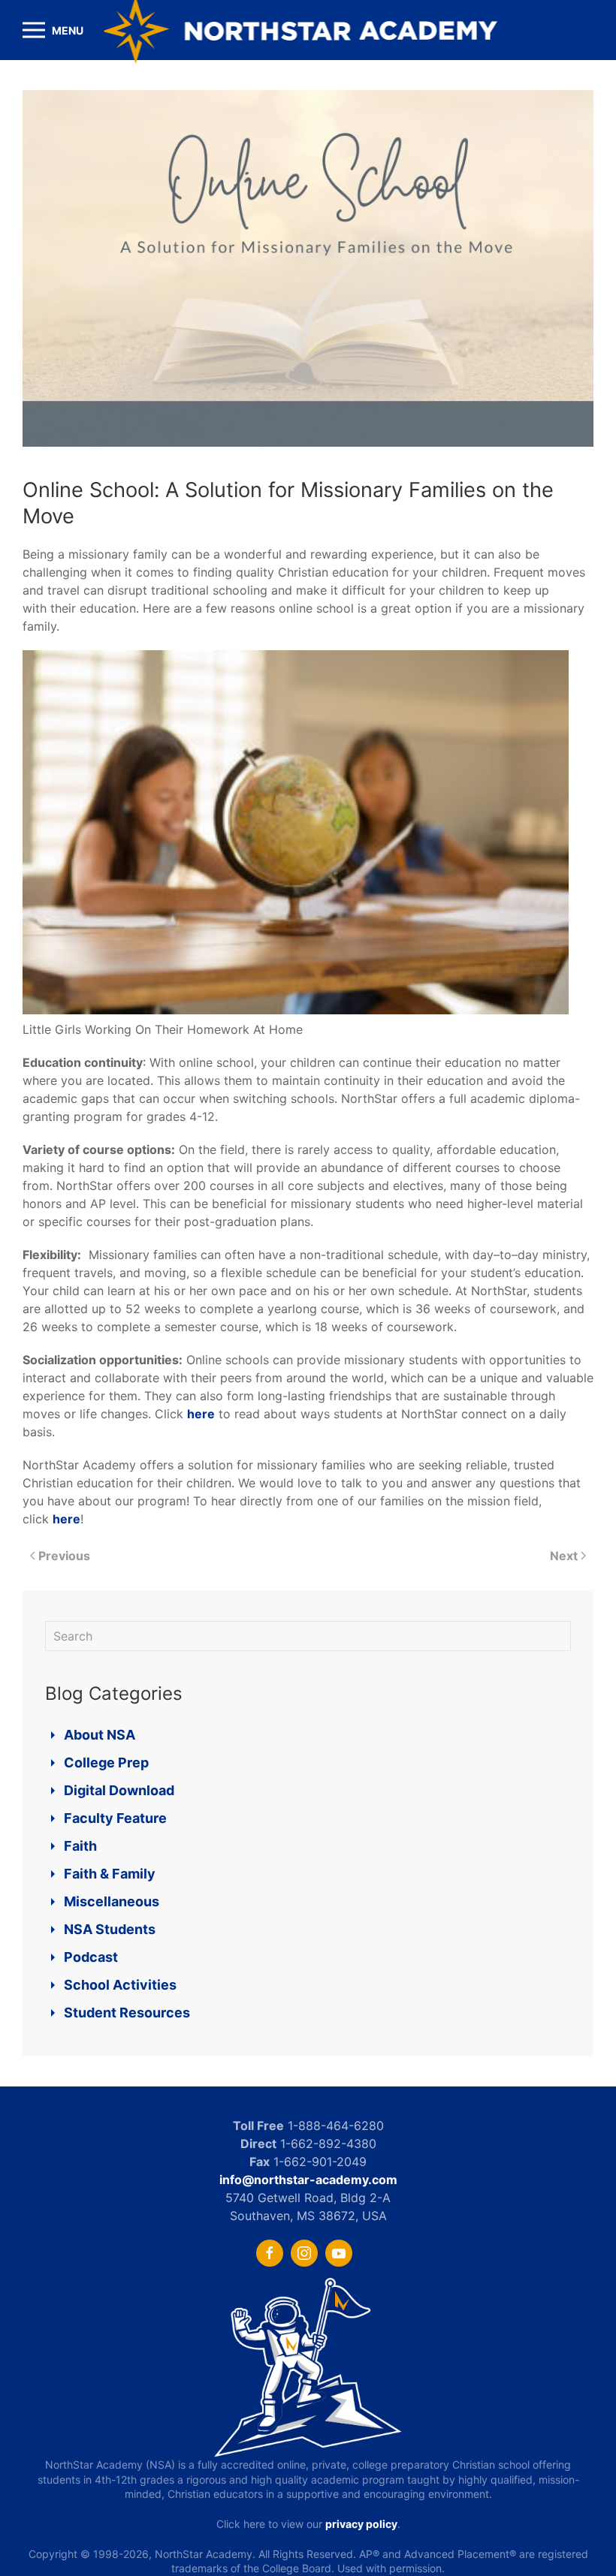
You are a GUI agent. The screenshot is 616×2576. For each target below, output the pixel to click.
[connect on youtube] (339, 2253)
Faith (80, 1846)
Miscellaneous (112, 1901)
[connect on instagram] (304, 2253)
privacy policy (361, 2524)
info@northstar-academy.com (308, 2180)
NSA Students (110, 1929)
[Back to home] (308, 30)
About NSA (100, 1735)
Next (564, 1556)
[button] (53, 30)
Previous (64, 1556)
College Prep (106, 1763)
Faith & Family (110, 1874)
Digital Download (119, 1790)
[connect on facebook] (270, 2253)
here (201, 1414)
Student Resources (127, 2013)
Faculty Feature (115, 1818)
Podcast (91, 1957)
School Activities (120, 1985)
